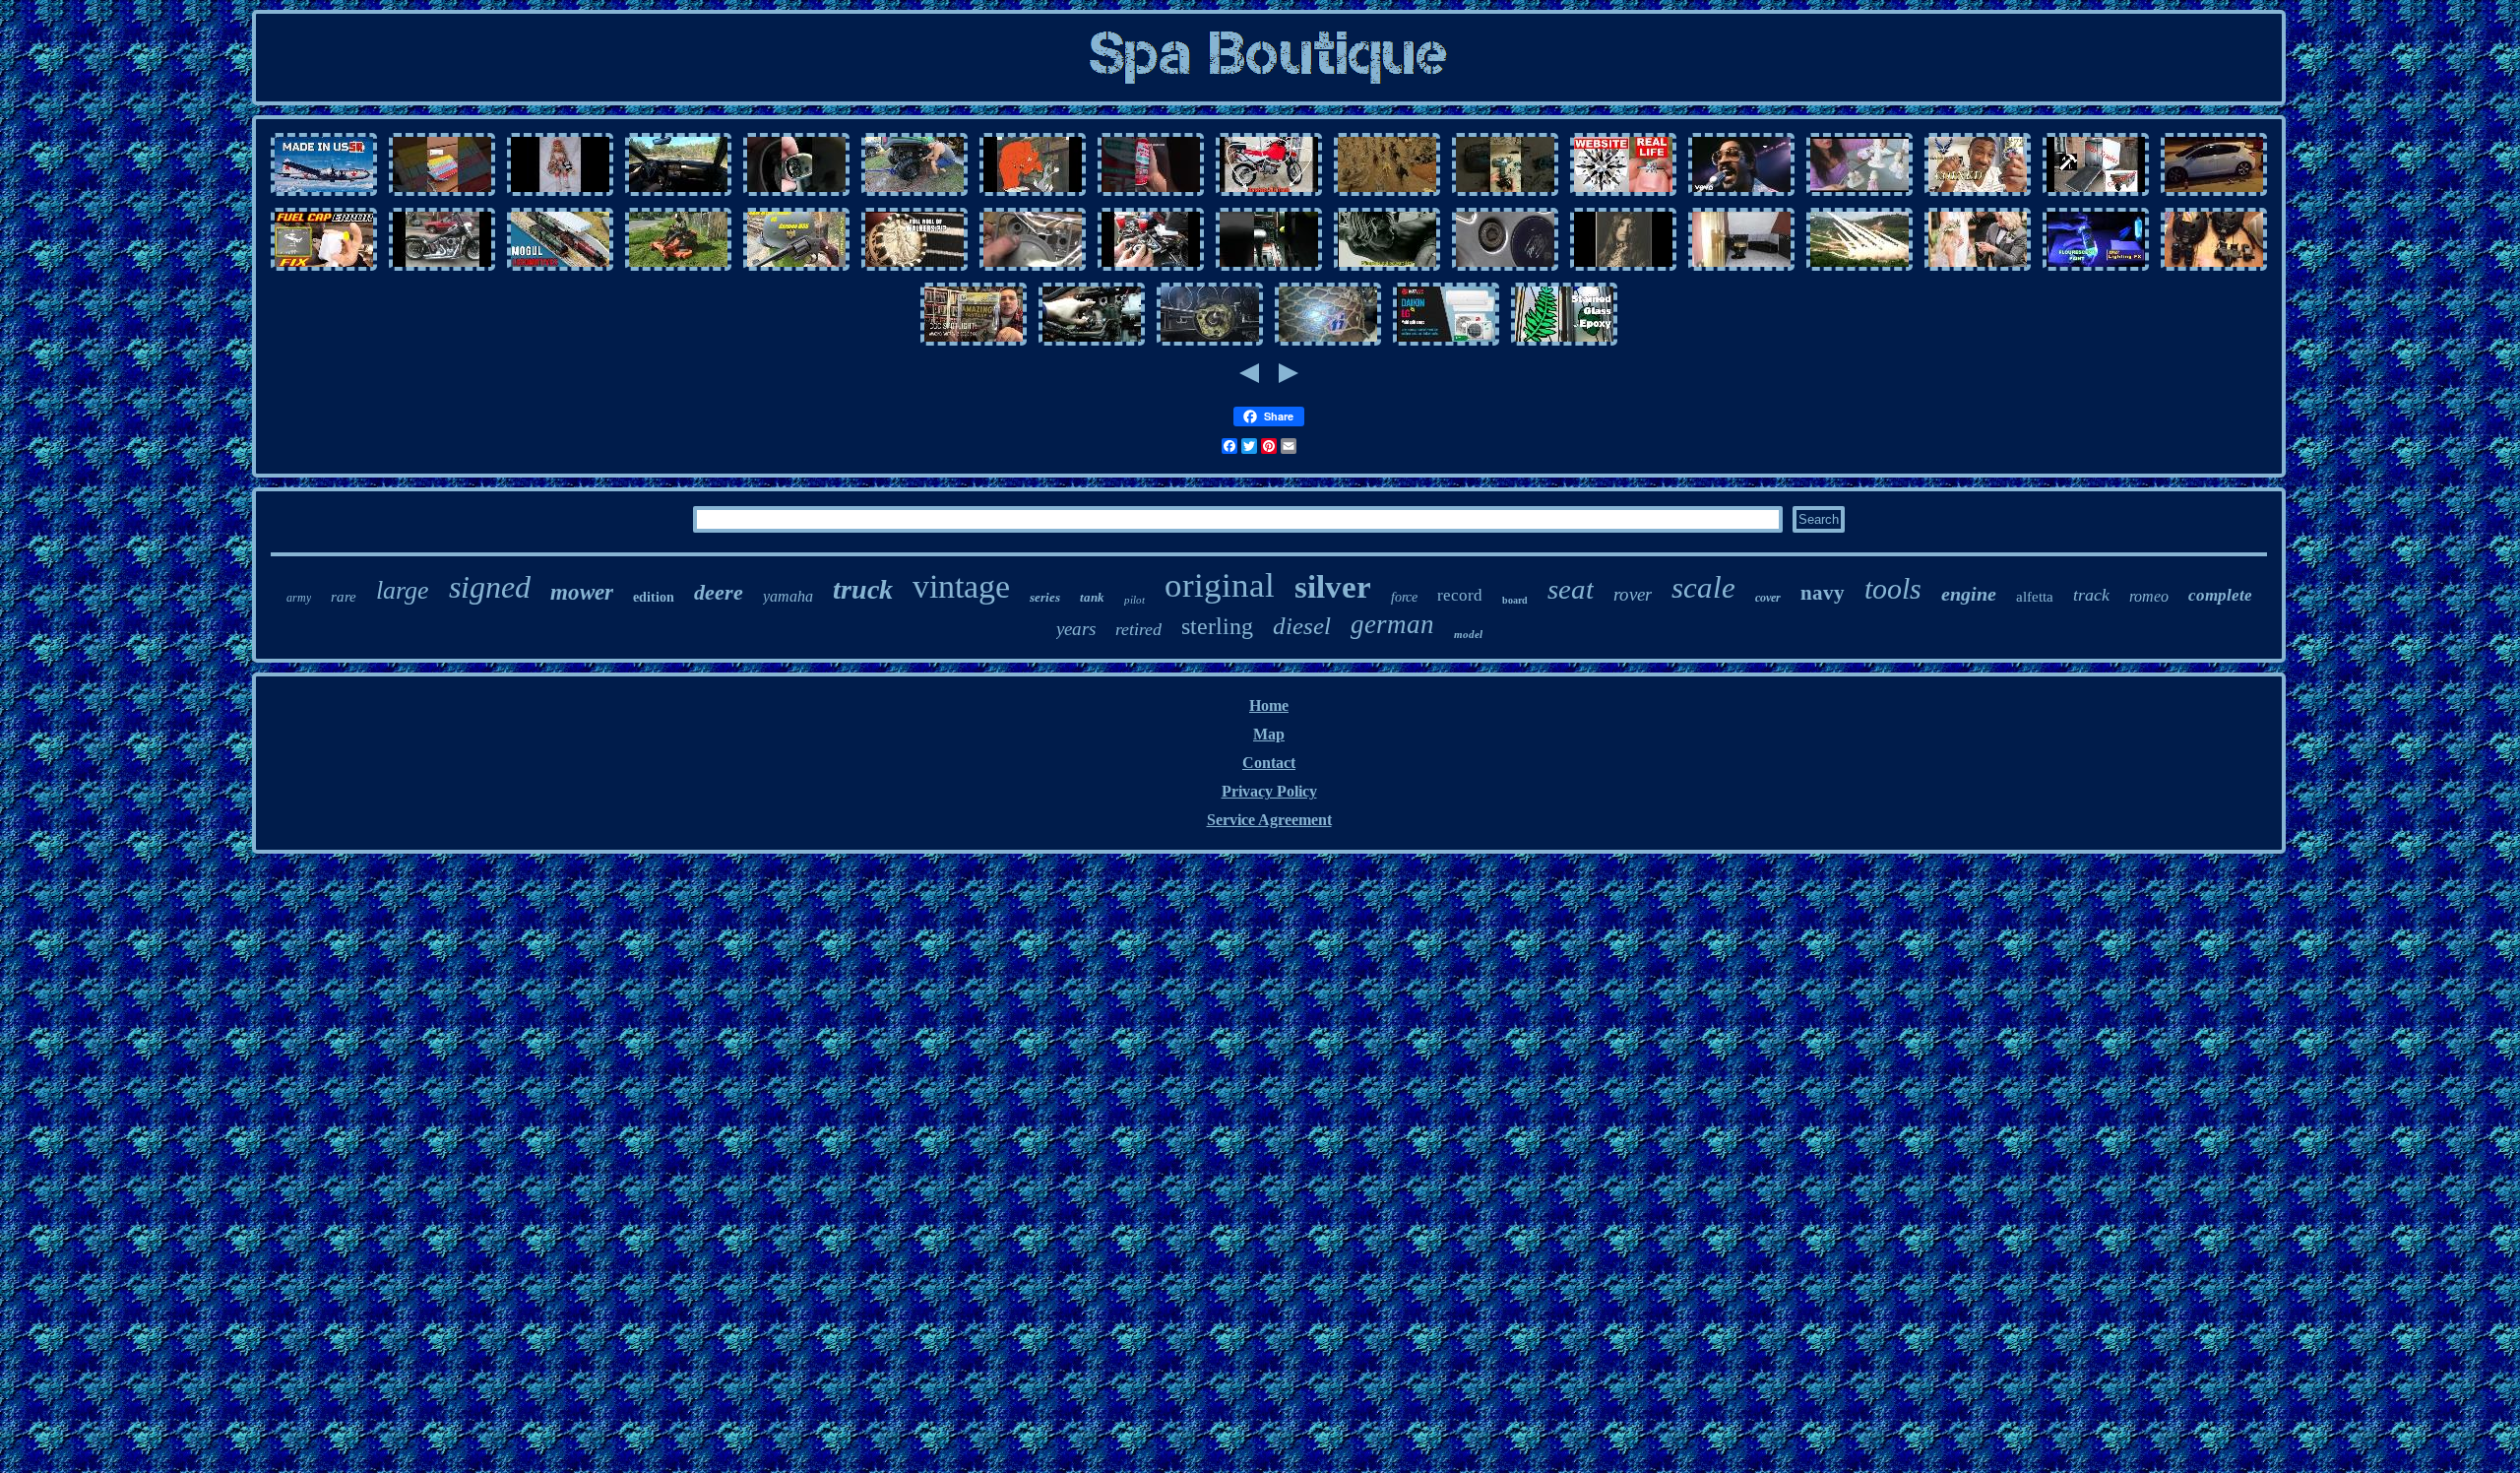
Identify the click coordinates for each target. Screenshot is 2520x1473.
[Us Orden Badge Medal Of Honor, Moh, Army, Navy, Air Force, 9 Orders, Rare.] (1859, 269)
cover (1768, 598)
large (403, 590)
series (1045, 597)
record (1460, 595)
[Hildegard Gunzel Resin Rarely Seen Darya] (560, 194)
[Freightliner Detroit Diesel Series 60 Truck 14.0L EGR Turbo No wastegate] (1092, 344)
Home (1269, 705)
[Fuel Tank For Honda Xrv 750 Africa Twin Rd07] (1269, 194)
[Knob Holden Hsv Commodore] (796, 194)
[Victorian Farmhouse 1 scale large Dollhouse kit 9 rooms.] (1741, 269)
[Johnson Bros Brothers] (1741, 194)
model (1468, 634)
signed (490, 587)
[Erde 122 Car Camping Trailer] (2096, 194)
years (1076, 629)
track (2091, 595)
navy (1823, 593)
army (299, 598)
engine (1969, 594)
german (1392, 624)
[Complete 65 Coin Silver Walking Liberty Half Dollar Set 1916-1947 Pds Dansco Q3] (914, 269)
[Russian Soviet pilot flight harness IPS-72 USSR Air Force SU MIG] (324, 194)
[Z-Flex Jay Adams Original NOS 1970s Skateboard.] (1387, 269)
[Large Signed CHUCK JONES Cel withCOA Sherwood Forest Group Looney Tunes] (1033, 194)
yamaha (788, 596)
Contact (1269, 763)
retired (1138, 629)
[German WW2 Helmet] (796, 269)
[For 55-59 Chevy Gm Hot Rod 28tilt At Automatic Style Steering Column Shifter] (1210, 344)
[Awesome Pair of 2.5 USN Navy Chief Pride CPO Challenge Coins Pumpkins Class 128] (1978, 194)
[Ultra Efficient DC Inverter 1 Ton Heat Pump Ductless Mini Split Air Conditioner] (1446, 344)
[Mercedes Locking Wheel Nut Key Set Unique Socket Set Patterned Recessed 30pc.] (1505, 269)
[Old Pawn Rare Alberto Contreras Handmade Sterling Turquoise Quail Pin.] (1623, 269)
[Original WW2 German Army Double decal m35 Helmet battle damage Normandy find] (1328, 344)
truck (863, 589)
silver (1333, 587)
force (1404, 597)
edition (654, 597)
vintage (961, 586)
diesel (1302, 626)
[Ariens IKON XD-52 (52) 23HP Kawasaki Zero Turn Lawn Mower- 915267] (678, 269)
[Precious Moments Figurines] (1859, 194)
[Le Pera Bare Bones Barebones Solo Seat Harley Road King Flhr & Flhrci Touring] (442, 269)
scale (1703, 587)
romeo (2149, 596)
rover (1633, 594)
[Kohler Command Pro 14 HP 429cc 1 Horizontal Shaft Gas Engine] (1151, 269)
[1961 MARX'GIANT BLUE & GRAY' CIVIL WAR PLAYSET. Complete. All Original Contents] (1387, 194)
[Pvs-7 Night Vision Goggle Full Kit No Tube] (2214, 269)
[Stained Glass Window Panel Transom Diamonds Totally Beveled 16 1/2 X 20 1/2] (1564, 344)
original (1220, 585)
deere (719, 592)
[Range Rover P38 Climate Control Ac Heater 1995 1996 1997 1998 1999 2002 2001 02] (1269, 269)
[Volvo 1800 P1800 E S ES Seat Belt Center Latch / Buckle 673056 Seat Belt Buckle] (1151, 194)
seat (1571, 589)
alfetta (2035, 597)
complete (2220, 595)
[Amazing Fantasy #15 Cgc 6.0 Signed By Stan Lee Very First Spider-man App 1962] (974, 344)
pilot (1134, 600)
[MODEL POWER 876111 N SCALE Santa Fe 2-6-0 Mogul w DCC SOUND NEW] (560, 269)
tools (1893, 588)
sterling (1217, 626)
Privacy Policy (1269, 791)
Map (1269, 734)
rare (344, 597)
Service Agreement (1269, 820)
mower (582, 592)
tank (1092, 597)
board (1515, 600)
